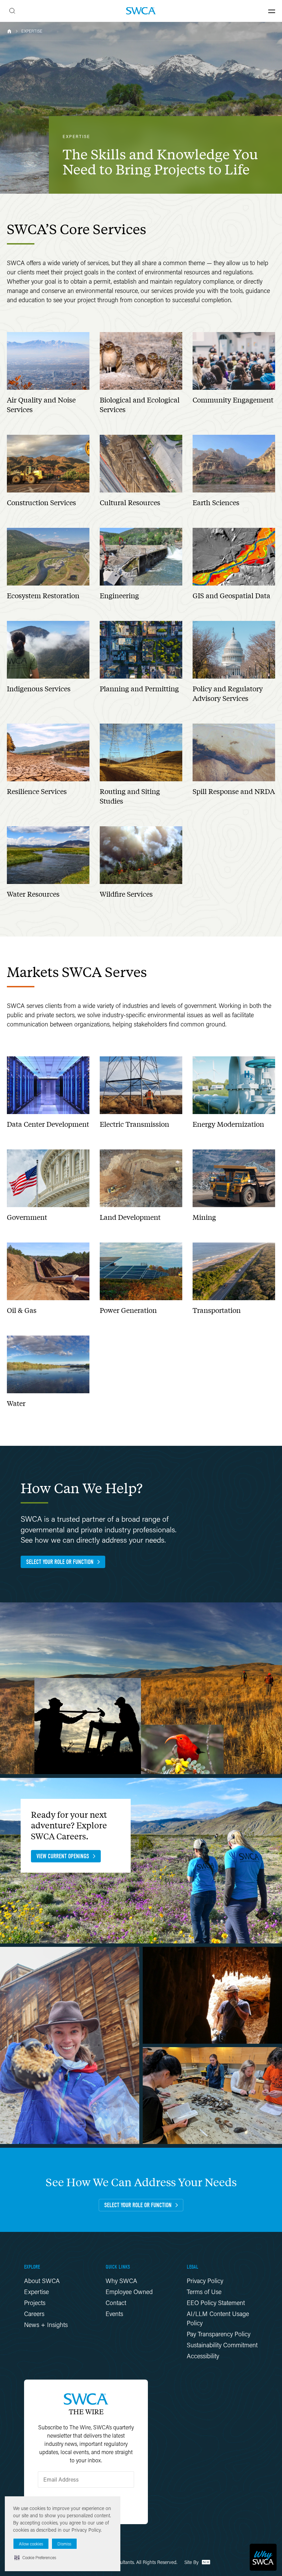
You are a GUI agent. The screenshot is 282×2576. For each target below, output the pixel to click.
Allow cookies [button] (31, 2544)
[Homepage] (141, 11)
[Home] (9, 31)
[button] (35, 2557)
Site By (192, 2562)
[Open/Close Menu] (272, 11)
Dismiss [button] (64, 2544)
